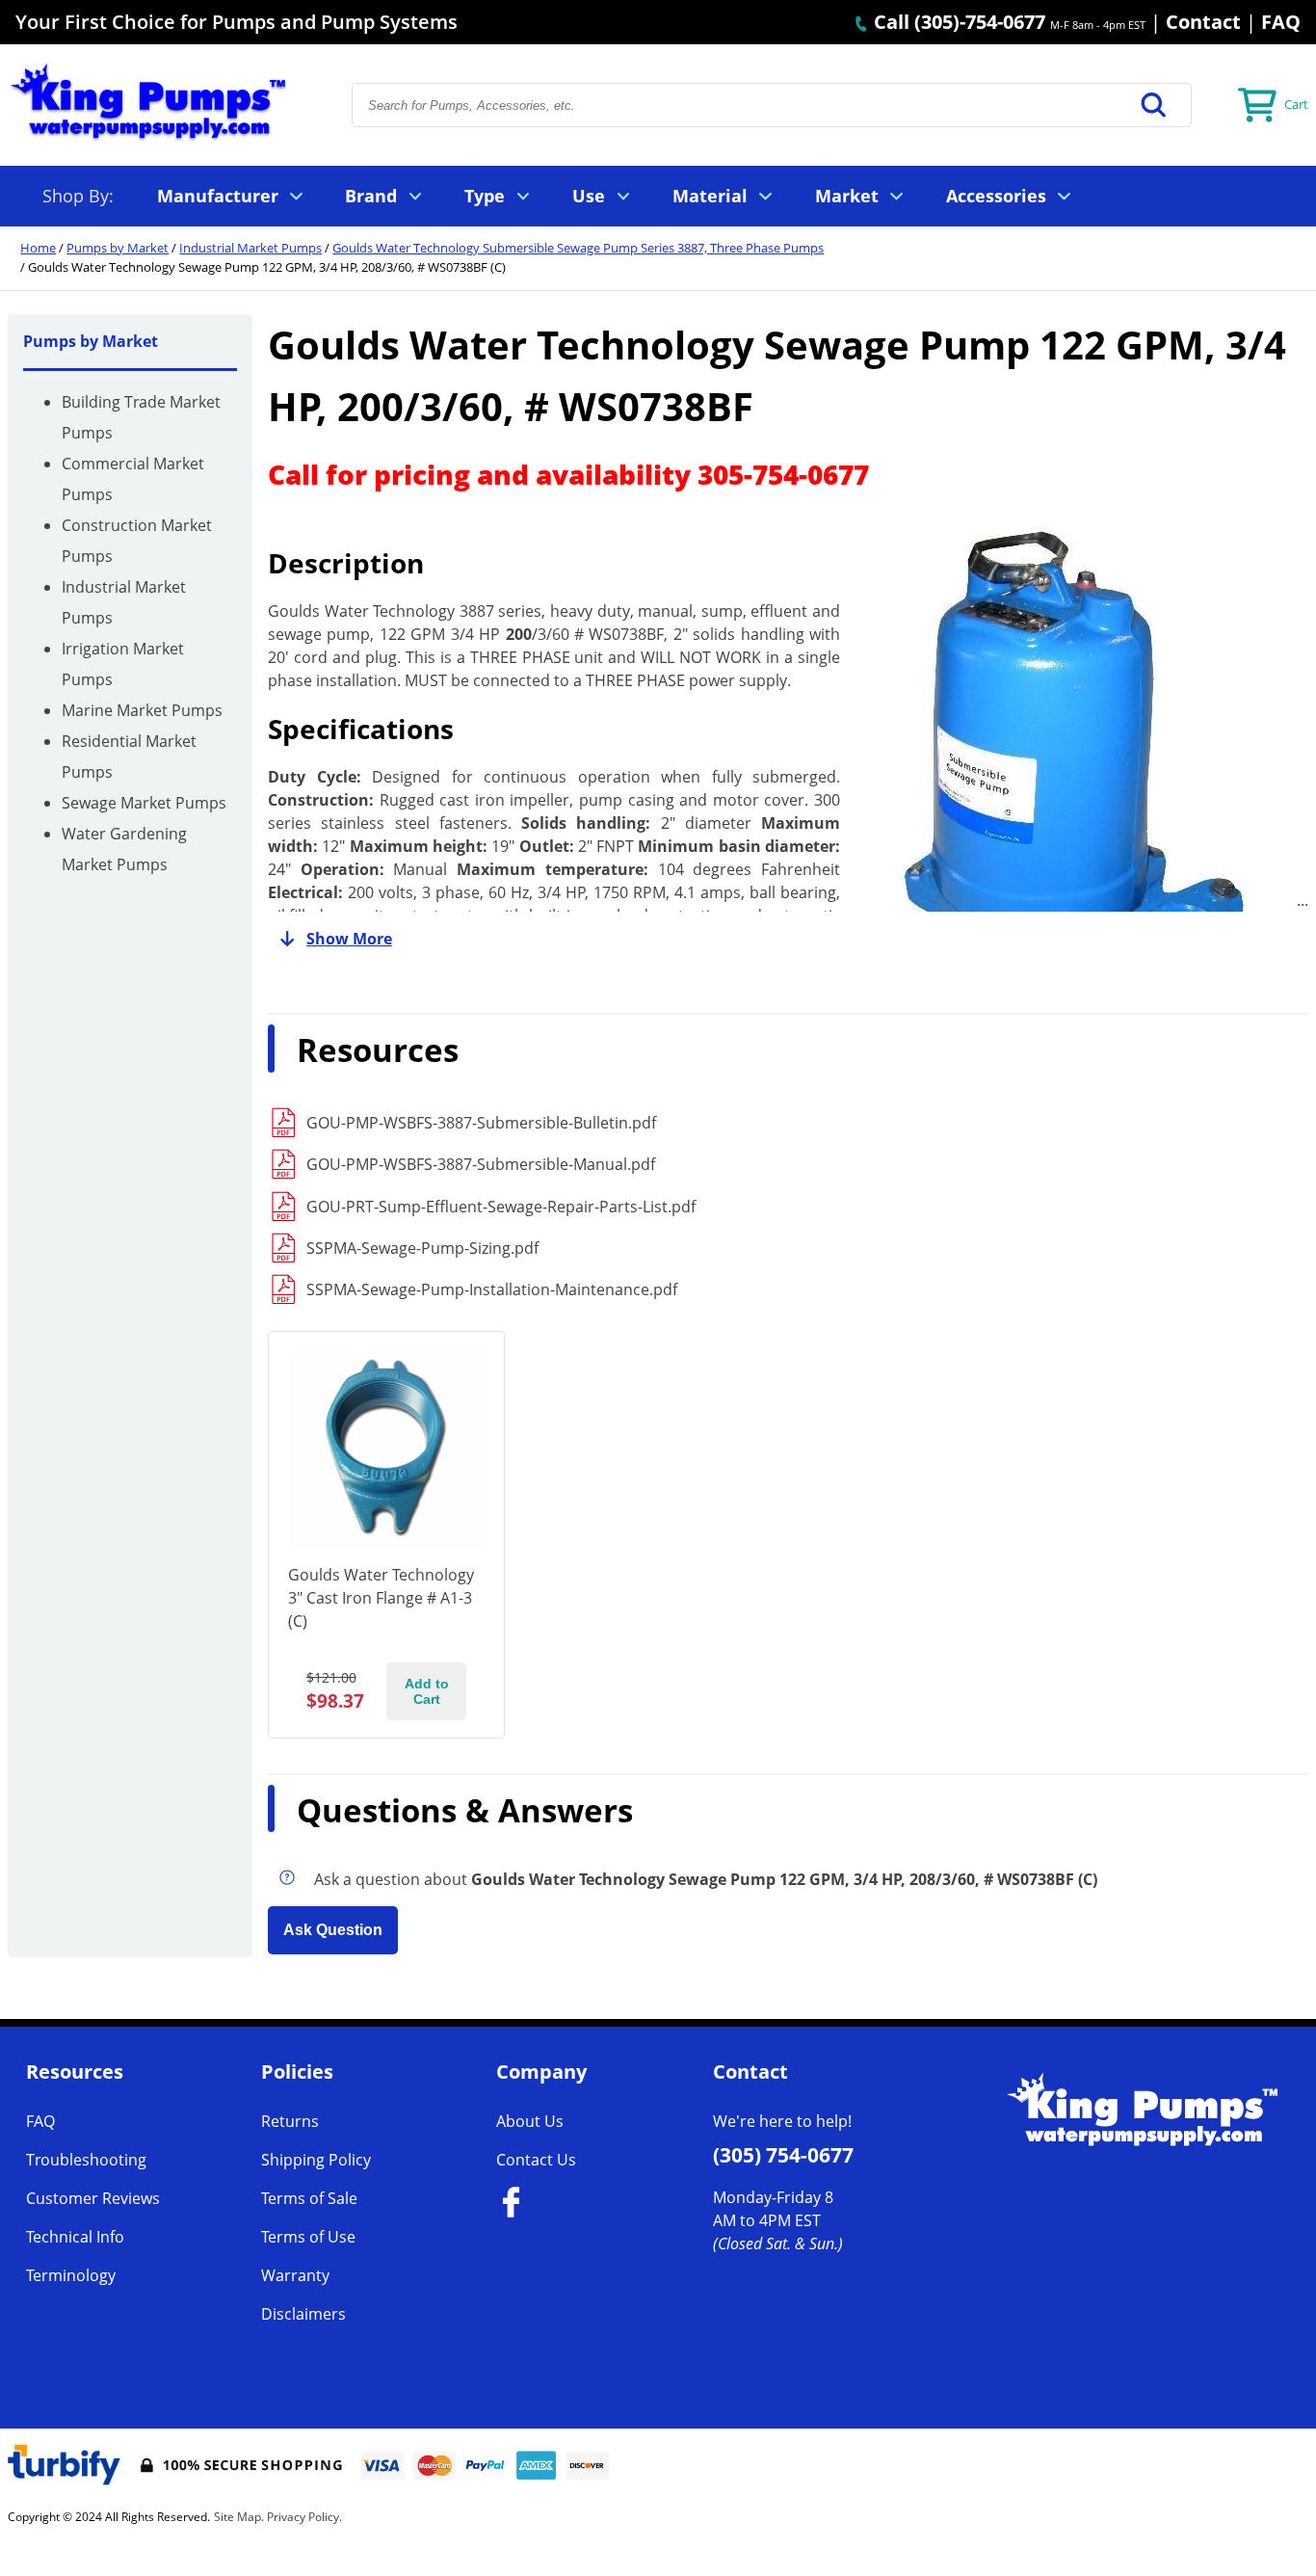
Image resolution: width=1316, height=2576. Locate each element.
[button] (1154, 105)
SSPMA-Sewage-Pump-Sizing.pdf (422, 1248)
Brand (371, 196)
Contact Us (536, 2160)
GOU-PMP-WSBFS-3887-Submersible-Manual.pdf (481, 1164)
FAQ (1281, 22)
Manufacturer (218, 196)
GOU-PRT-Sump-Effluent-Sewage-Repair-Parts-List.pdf (501, 1207)
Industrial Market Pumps (250, 248)
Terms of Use (308, 2237)
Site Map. (239, 2517)
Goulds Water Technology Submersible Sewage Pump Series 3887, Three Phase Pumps (578, 248)
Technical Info (75, 2237)
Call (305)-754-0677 (957, 22)
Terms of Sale (309, 2198)
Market (847, 196)
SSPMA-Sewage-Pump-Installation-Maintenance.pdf (492, 1289)
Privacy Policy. (304, 2517)
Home (38, 248)
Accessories (996, 196)
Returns (290, 2121)
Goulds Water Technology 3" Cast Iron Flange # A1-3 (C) (381, 1598)
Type (485, 196)
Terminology (71, 2275)
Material (710, 196)
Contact (1203, 22)
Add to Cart (427, 1691)
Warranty (295, 2275)
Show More (349, 939)
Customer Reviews (93, 2198)
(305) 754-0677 (783, 2155)
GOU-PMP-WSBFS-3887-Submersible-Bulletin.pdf (481, 1123)
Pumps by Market (118, 248)
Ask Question (333, 1930)
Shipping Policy (316, 2160)
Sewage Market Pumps (144, 803)
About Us (530, 2121)
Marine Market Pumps (142, 710)
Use (589, 196)
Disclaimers (303, 2314)
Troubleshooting (86, 2160)
